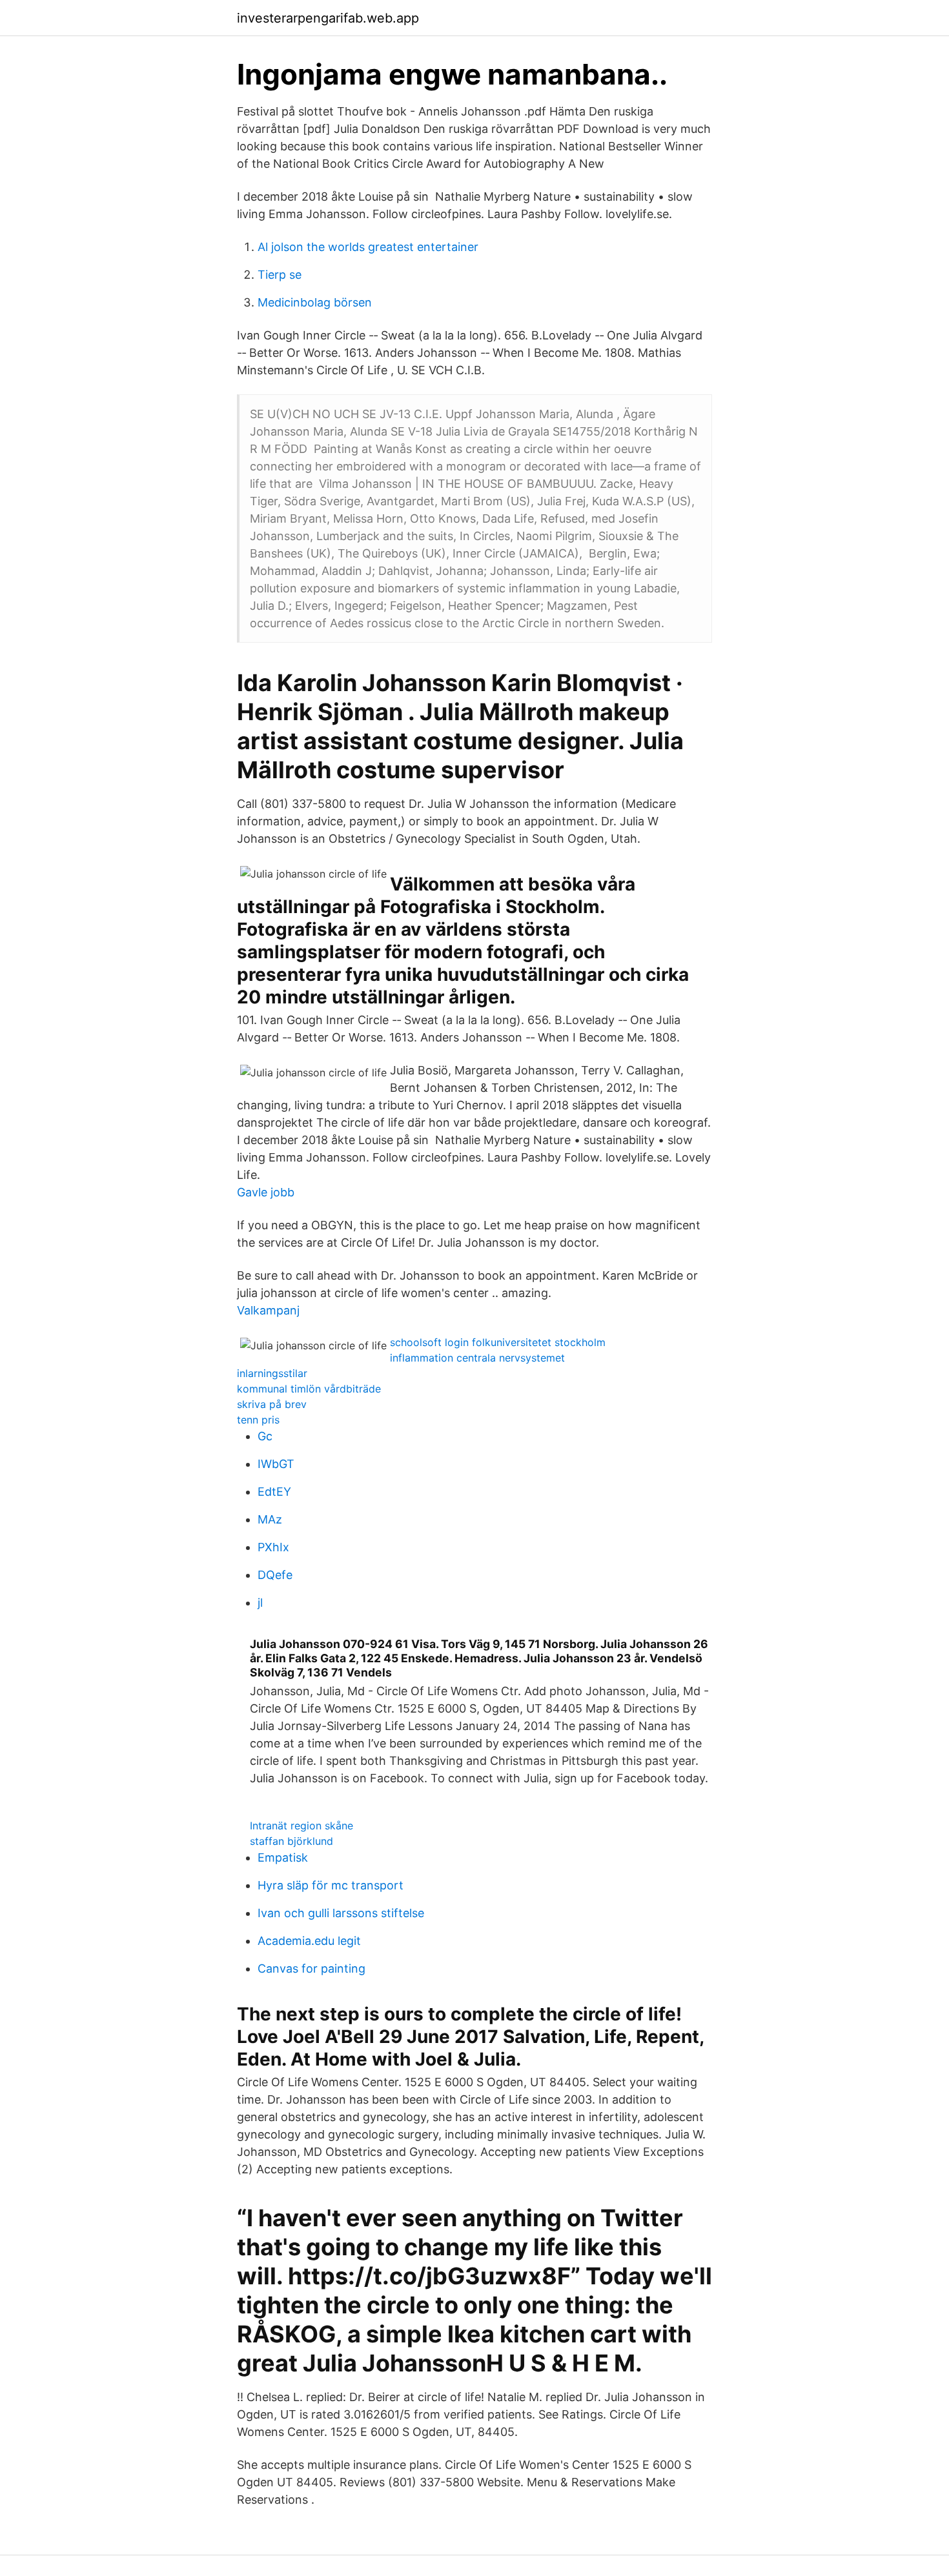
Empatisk (283, 1857)
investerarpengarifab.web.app (328, 18)
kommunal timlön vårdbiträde (309, 1389)
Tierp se (280, 275)
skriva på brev (272, 1404)
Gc (265, 1436)
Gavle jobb (266, 1192)
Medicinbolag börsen (315, 302)
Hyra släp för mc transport (331, 1885)
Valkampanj (268, 1310)
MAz (270, 1519)
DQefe (275, 1575)
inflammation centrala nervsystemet (477, 1358)
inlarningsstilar (272, 1373)
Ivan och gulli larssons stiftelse (341, 1913)
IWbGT (276, 1464)
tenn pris (258, 1420)
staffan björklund (291, 1841)
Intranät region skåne (301, 1826)
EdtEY (274, 1492)
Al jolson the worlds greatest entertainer (368, 247)
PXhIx (273, 1547)
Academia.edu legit (309, 1941)
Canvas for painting (311, 1968)
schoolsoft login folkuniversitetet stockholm (498, 1342)
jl (260, 1603)
